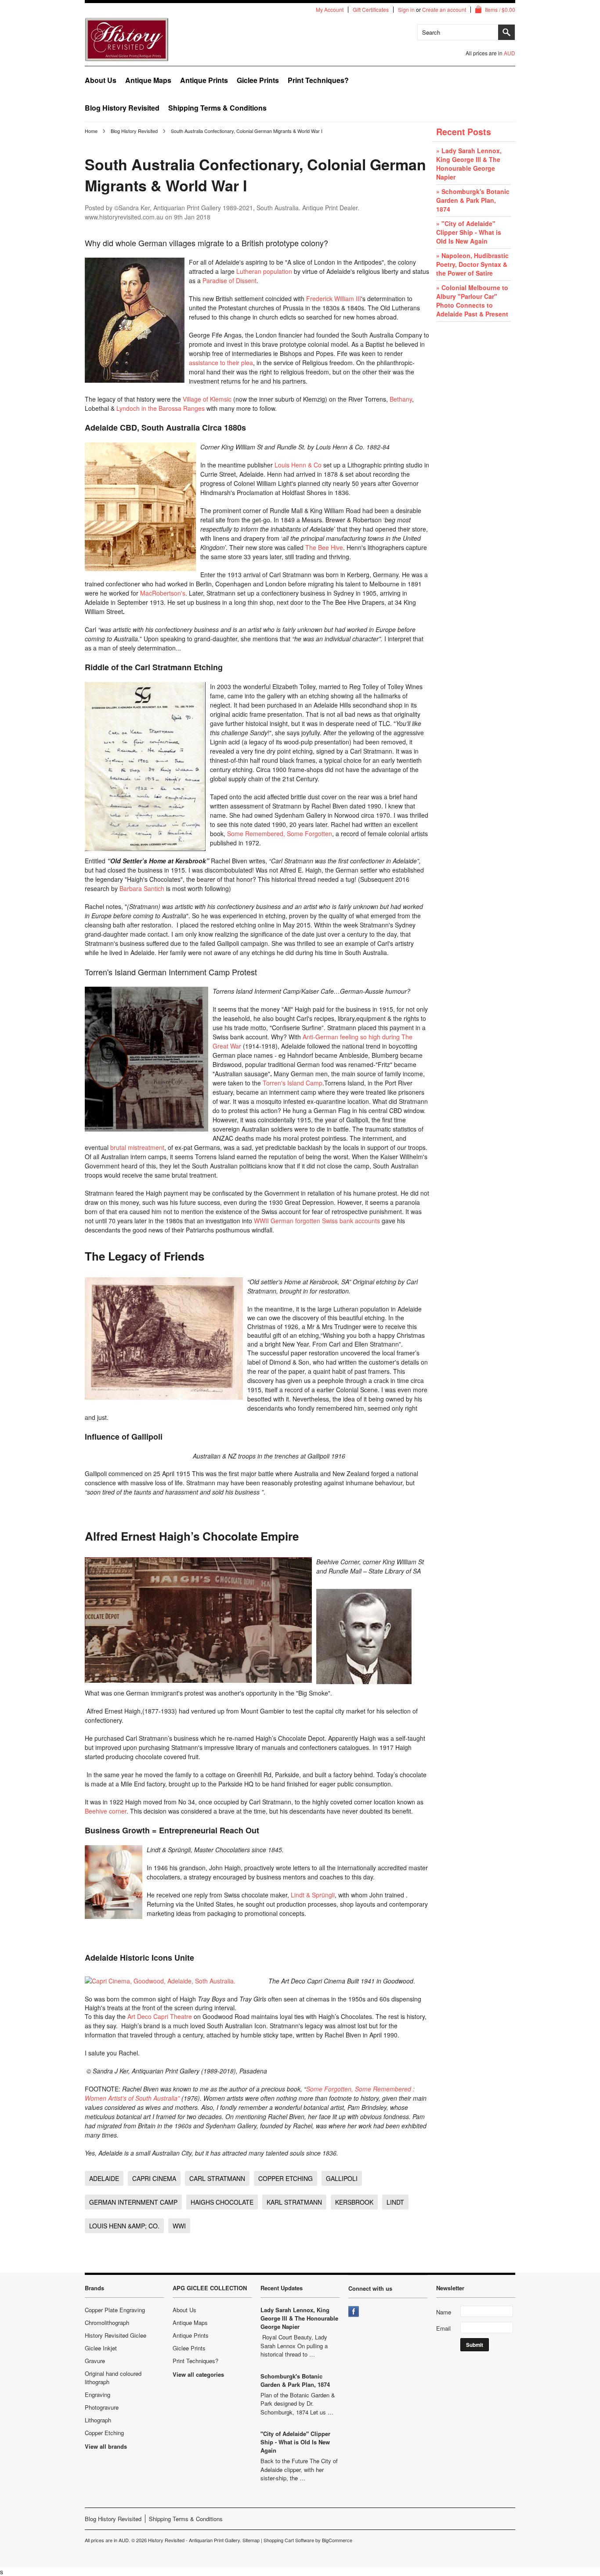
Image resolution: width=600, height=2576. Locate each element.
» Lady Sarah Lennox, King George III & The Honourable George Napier (469, 164)
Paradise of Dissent (230, 280)
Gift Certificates (371, 10)
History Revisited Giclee (116, 2335)
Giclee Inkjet (101, 2348)
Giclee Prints (258, 80)
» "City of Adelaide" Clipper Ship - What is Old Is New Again (469, 232)
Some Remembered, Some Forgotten (280, 834)
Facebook (354, 2312)
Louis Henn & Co (298, 465)
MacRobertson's (163, 593)
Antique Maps (148, 80)
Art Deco (139, 2016)
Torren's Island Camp (292, 1083)
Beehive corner (106, 1811)
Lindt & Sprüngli (313, 1895)
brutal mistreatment (137, 1147)
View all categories (198, 2374)
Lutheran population (264, 271)
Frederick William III (334, 298)
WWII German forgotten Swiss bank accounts (317, 1221)
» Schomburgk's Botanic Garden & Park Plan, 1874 (473, 200)
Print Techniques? (318, 80)
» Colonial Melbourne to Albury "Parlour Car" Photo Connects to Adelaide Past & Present (472, 301)
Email (443, 2328)
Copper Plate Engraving (115, 2310)
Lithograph (98, 2420)
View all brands (106, 2446)
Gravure (95, 2361)
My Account (330, 10)
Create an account (444, 10)
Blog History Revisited (134, 131)
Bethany (401, 399)
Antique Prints (204, 80)
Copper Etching (104, 2433)
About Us (101, 80)
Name (444, 2312)
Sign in (406, 10)
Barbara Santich (142, 888)
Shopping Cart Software (289, 2540)
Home (91, 131)
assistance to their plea (221, 363)
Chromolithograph (107, 2323)
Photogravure (102, 2407)
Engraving (98, 2395)
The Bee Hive (324, 547)
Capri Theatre (173, 2016)
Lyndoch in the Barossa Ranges (161, 408)
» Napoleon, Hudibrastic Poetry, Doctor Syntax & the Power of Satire (472, 264)
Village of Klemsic (207, 399)
